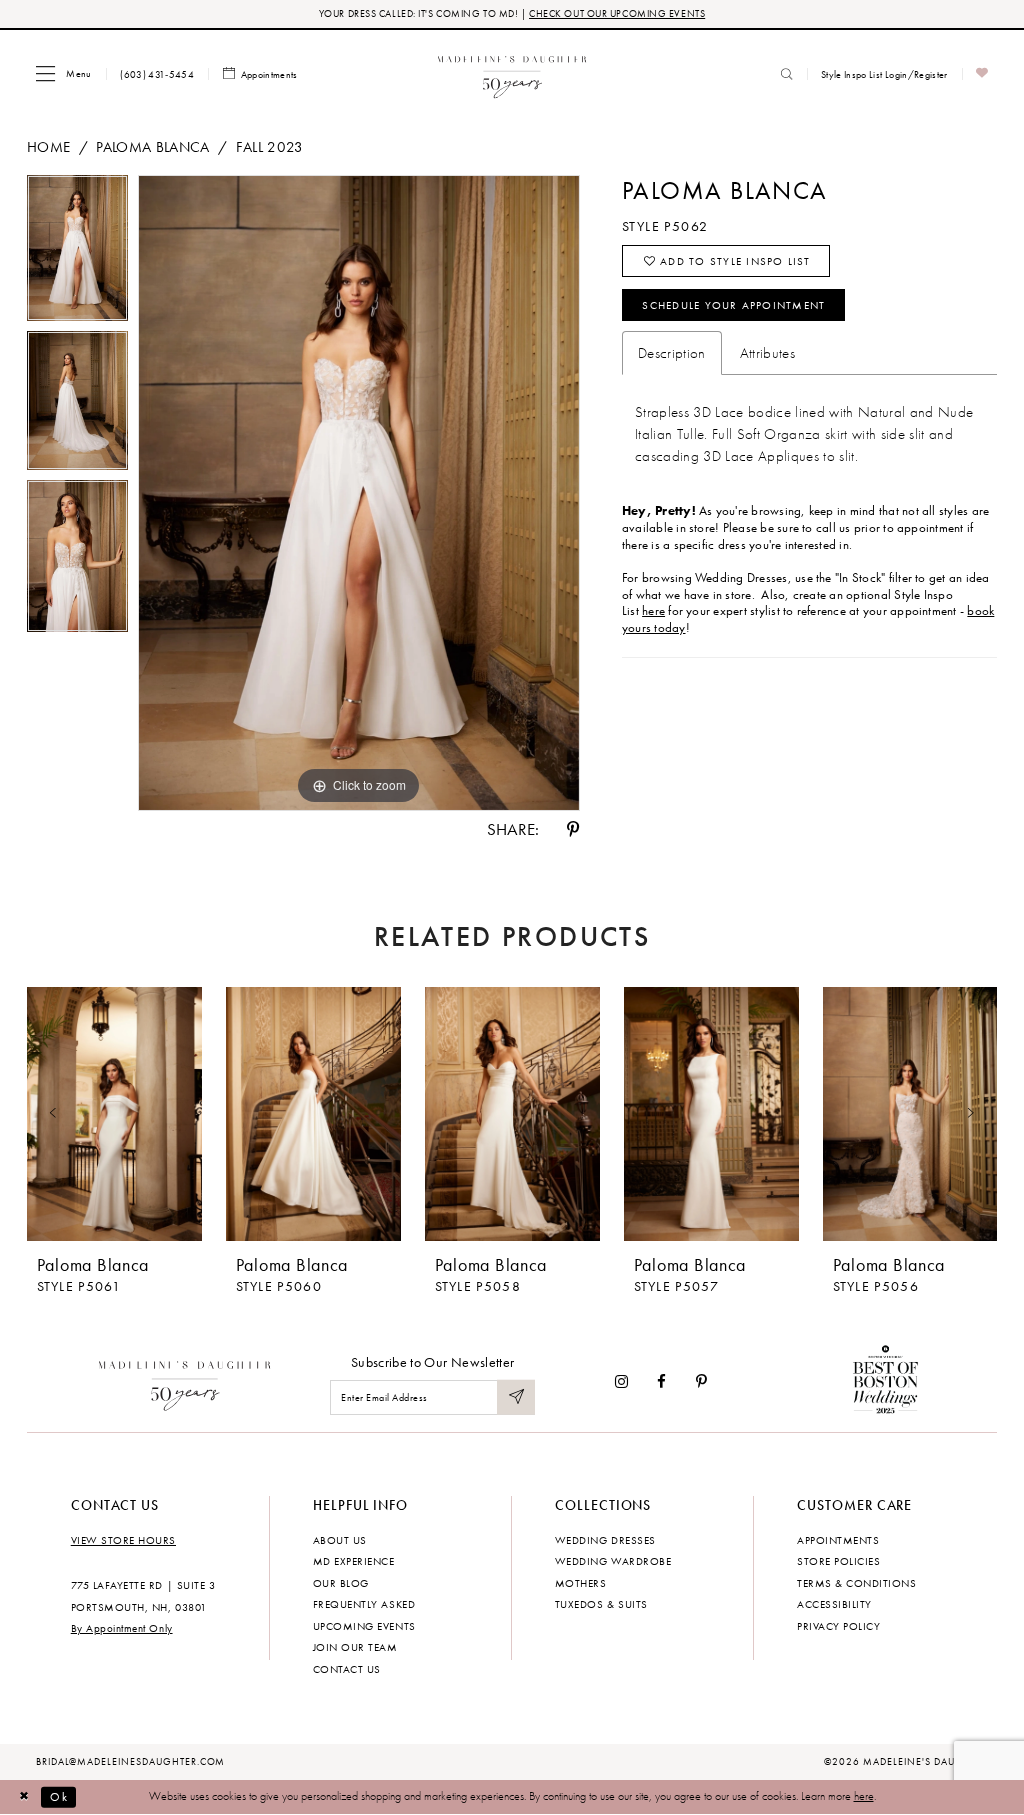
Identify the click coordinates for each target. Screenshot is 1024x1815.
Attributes (767, 353)
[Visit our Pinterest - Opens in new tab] (701, 1381)
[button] (63, 73)
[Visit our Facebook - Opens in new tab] (662, 1381)
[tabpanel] (77, 253)
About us (340, 1540)
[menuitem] (63, 73)
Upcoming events (364, 1626)
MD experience (354, 1561)
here (653, 611)
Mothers (581, 1583)
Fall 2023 (270, 147)
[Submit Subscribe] (516, 1397)
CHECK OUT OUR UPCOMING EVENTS (617, 13)
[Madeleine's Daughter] (185, 1382)
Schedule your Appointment (733, 305)
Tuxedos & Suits (601, 1604)
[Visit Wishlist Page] (982, 74)
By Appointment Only (122, 1628)
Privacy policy (838, 1626)
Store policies (838, 1561)
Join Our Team (355, 1647)
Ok (59, 1796)
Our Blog (341, 1583)
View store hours (123, 1540)
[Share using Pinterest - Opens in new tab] (573, 829)
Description (672, 353)
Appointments (838, 1540)
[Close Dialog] (24, 1797)
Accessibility (834, 1604)
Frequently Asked (364, 1604)
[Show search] (787, 74)
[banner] (512, 73)
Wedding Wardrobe (613, 1561)
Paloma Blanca (152, 147)
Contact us (347, 1669)
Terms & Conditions (856, 1583)
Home (48, 147)
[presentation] (114, 1114)
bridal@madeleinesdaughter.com (131, 1762)
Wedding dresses (605, 1540)
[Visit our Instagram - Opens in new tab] (621, 1381)
